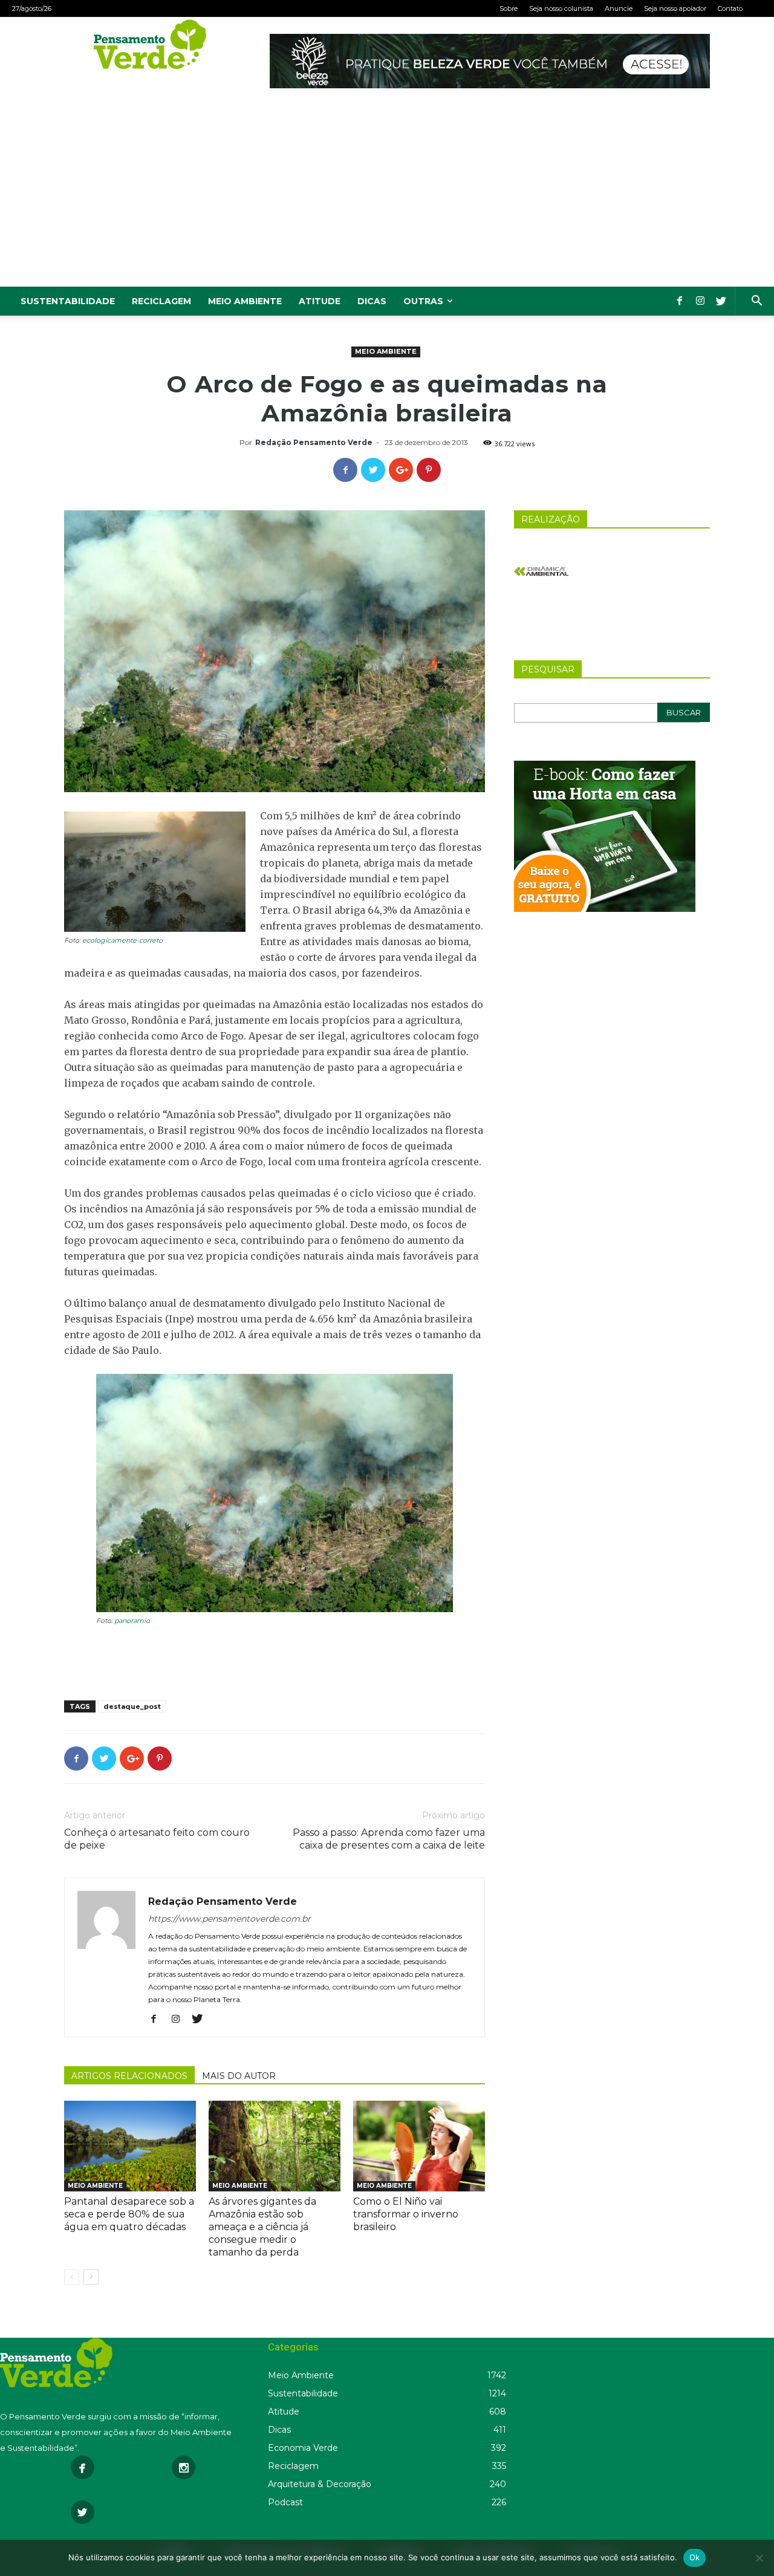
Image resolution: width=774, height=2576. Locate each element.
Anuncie (619, 8)
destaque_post (132, 1706)
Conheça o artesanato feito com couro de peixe (157, 1839)
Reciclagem (161, 301)
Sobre (509, 8)
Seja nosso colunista (561, 8)
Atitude (320, 301)
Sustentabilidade (68, 301)
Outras (423, 301)
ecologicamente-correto (122, 940)
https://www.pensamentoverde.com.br (229, 1919)
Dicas (372, 301)
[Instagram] (700, 301)
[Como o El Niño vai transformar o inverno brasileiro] (419, 2146)
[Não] (759, 2558)
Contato (730, 8)
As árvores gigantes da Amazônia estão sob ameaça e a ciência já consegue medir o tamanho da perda (262, 2227)
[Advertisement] (387, 196)
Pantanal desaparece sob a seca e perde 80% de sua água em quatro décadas (129, 2214)
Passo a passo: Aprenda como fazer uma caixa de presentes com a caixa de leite (389, 1839)
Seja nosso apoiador (675, 8)
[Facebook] (680, 301)
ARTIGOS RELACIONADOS (129, 2076)
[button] (756, 302)
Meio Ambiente (245, 301)
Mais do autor (239, 2076)
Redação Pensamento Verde (314, 442)
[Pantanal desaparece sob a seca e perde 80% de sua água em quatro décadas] (130, 2146)
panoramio (132, 1621)
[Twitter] (721, 301)
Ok (695, 2557)
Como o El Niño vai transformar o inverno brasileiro (406, 2214)
